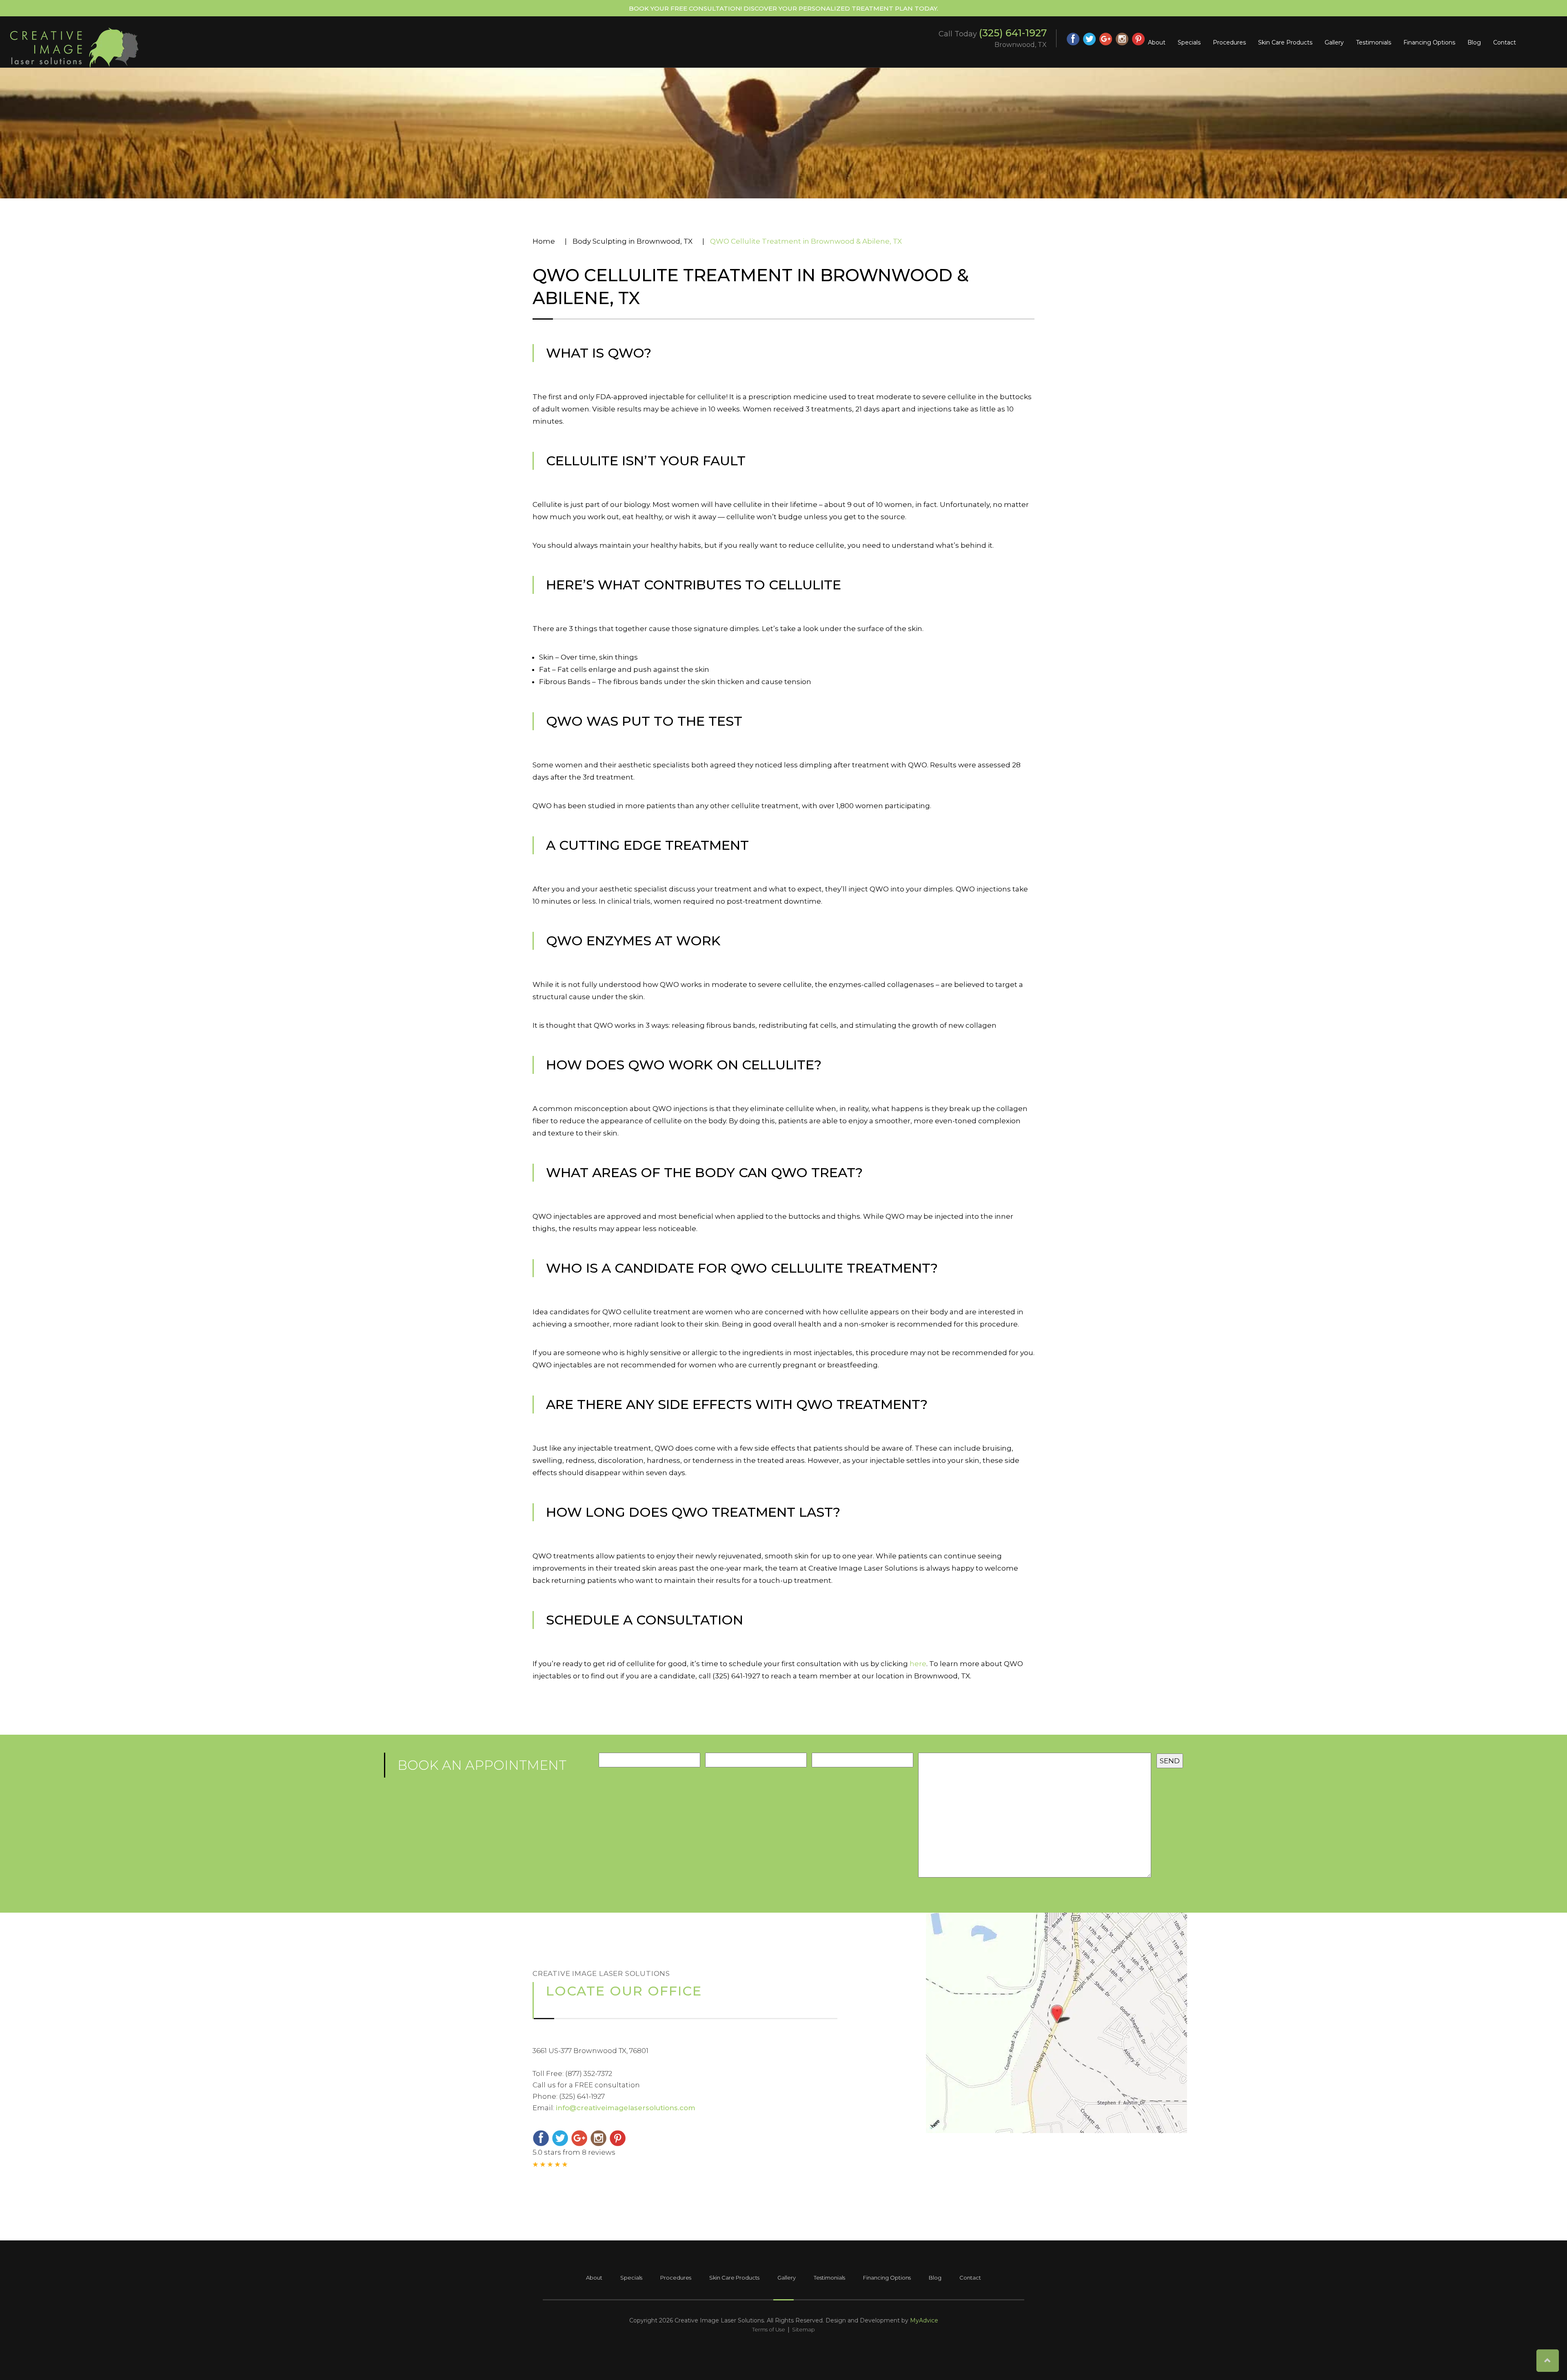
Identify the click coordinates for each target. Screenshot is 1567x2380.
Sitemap (803, 2329)
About (1157, 42)
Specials (1189, 42)
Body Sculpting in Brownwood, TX (633, 241)
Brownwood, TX (1021, 45)
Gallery (1334, 42)
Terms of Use (769, 2329)
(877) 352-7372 (589, 2073)
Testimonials (1374, 42)
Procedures (1229, 42)
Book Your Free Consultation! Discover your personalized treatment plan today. (783, 8)
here (918, 1664)
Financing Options (1429, 42)
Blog (1474, 42)
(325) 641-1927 (1013, 33)
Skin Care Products (1285, 42)
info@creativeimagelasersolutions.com (626, 2108)
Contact (1505, 42)
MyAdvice (924, 2320)
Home (544, 241)
